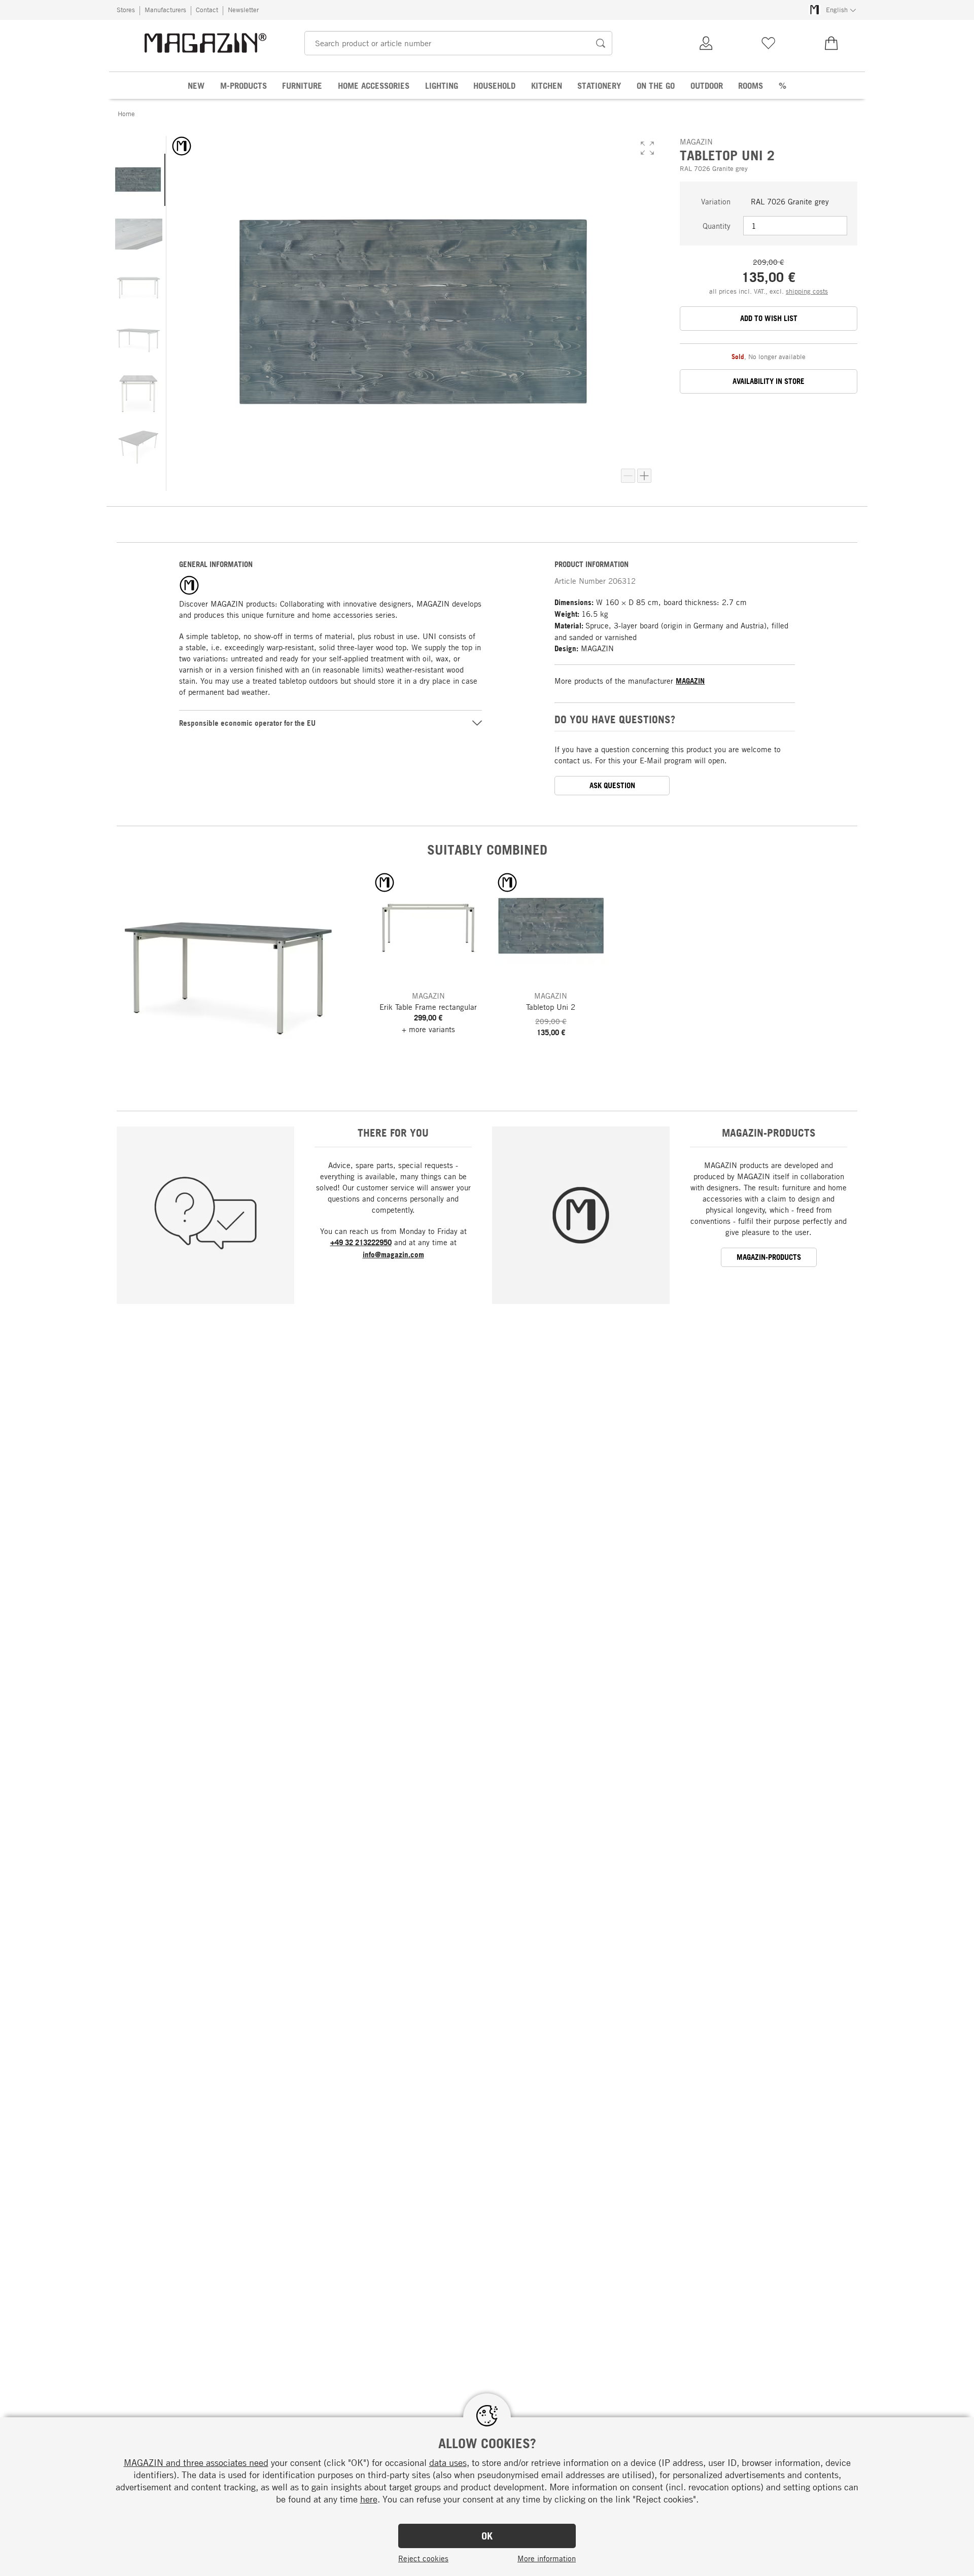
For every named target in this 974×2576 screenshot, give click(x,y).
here (369, 2499)
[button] (647, 148)
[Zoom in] (644, 476)
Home (126, 114)
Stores (126, 10)
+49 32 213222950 (361, 1242)
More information (547, 2558)
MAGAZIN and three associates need (196, 2462)
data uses (448, 2462)
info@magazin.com (393, 1255)
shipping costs (807, 291)
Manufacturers (165, 10)
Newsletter (243, 10)
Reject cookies (423, 2558)
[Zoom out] (628, 476)
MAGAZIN (690, 681)
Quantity (717, 226)
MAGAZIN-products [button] (769, 1257)
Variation (716, 201)
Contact (207, 10)
